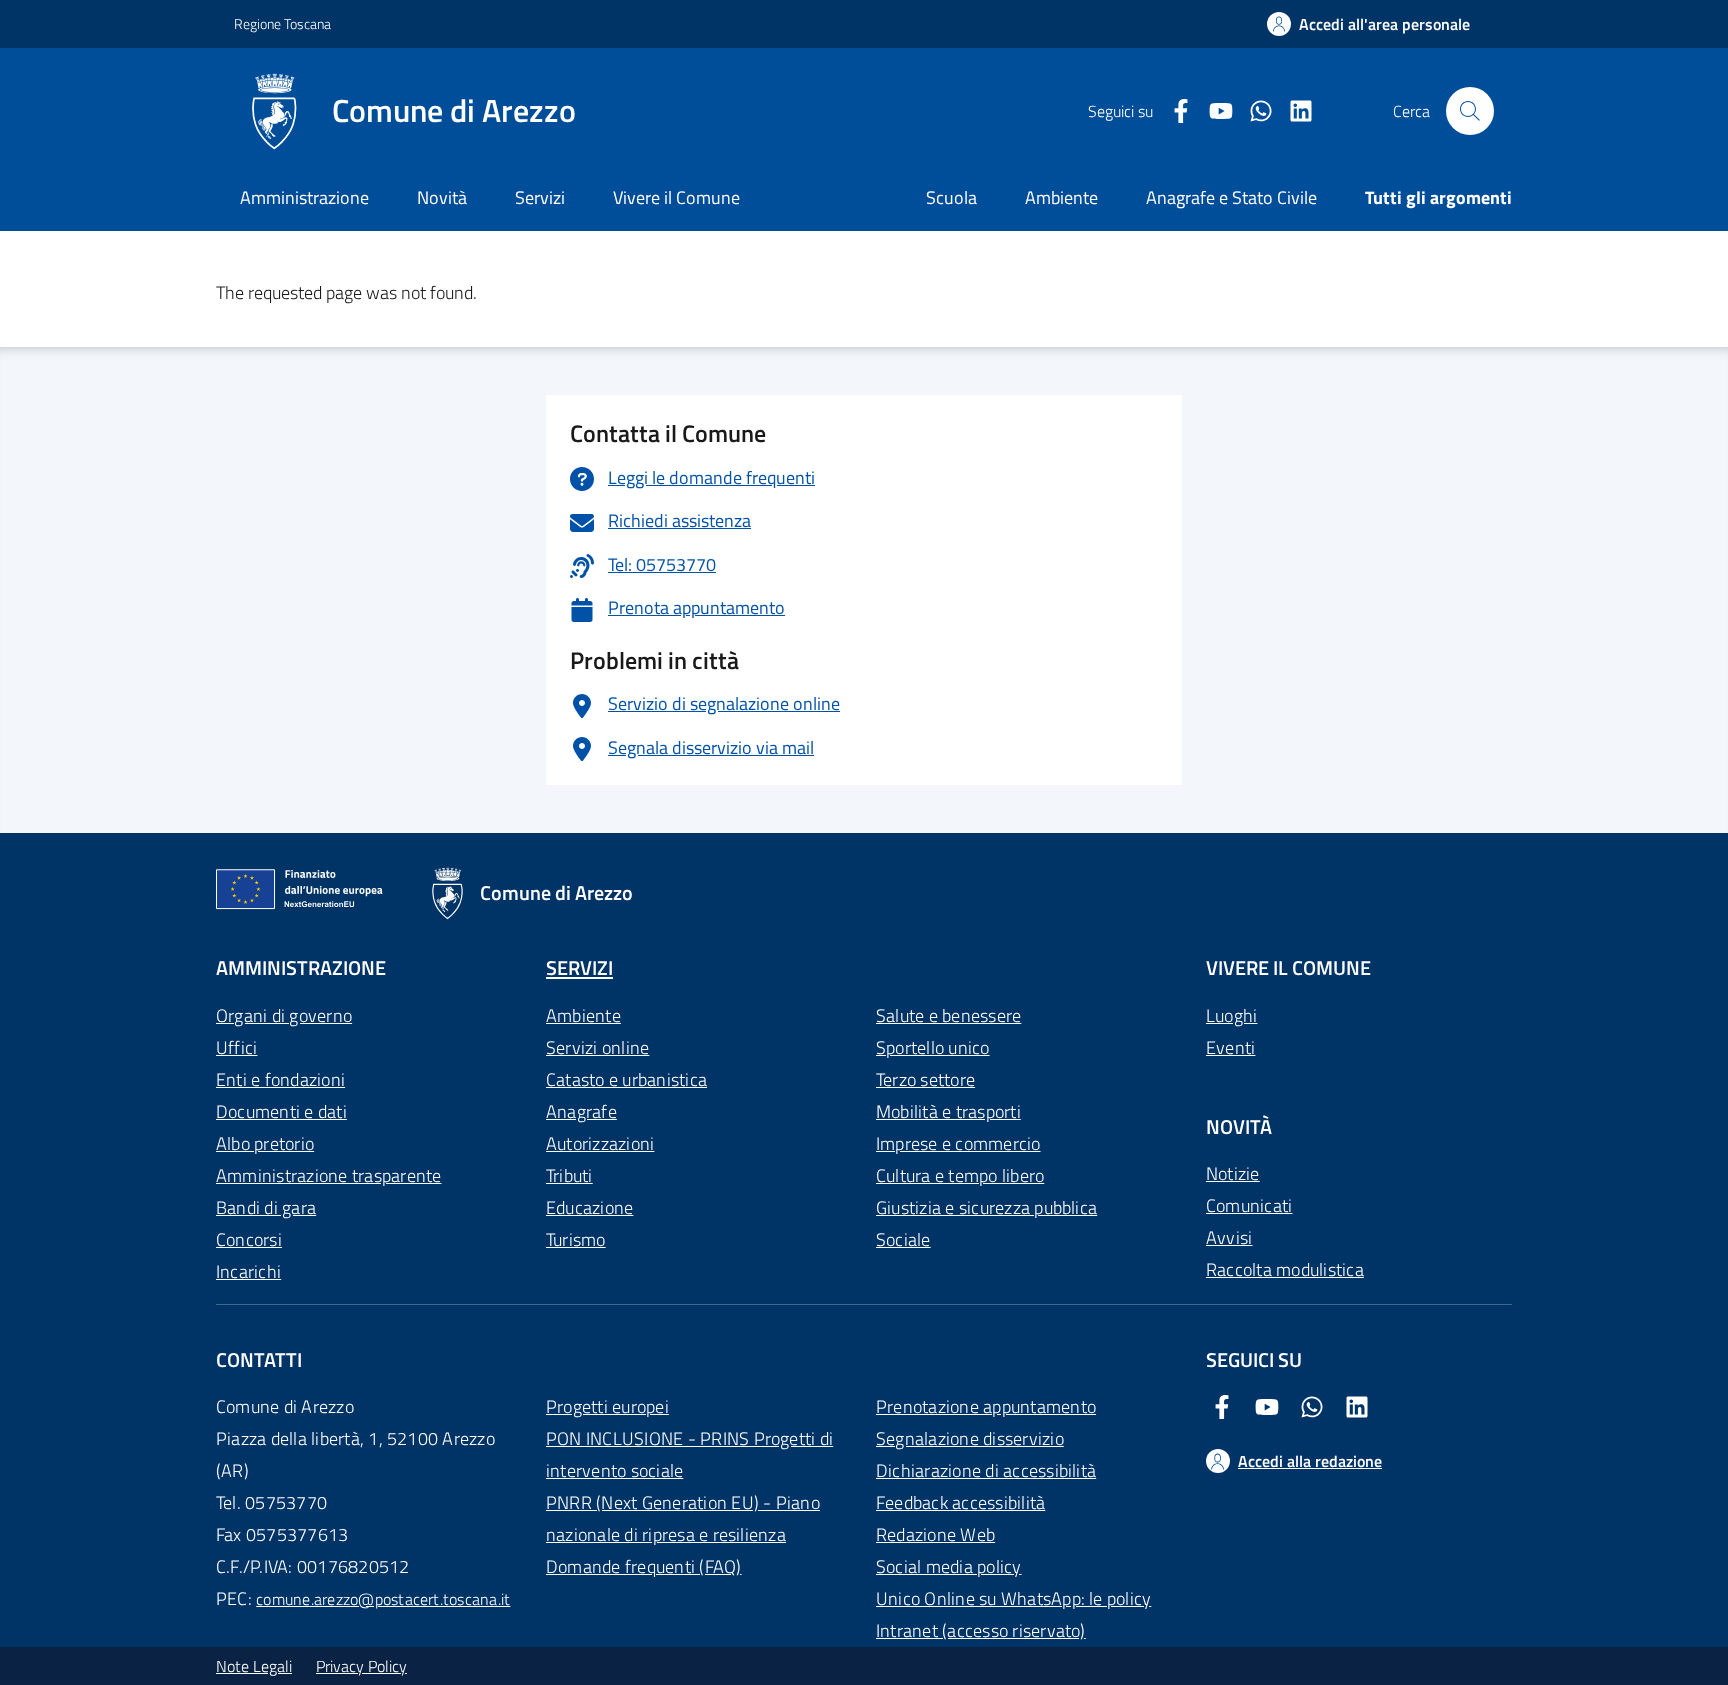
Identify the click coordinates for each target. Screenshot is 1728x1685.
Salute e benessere (948, 1015)
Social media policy (949, 1566)
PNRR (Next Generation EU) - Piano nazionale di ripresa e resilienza (683, 1518)
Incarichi (248, 1271)
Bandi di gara (266, 1207)
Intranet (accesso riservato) (981, 1630)
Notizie (1233, 1173)
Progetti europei (607, 1406)
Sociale (903, 1239)
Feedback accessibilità (960, 1502)
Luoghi (1231, 1015)
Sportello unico (933, 1047)
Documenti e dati (281, 1111)
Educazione (589, 1207)
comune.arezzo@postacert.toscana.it (383, 1599)
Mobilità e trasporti (948, 1111)
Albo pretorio (265, 1143)
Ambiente (583, 1015)
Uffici (236, 1047)
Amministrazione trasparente (328, 1175)
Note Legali (254, 1666)
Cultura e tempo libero (960, 1175)
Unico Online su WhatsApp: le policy (1013, 1598)
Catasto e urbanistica (626, 1079)
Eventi (1230, 1047)
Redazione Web (935, 1534)
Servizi (540, 197)
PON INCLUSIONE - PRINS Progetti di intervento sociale (689, 1454)
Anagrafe (581, 1111)
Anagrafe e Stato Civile (1231, 197)
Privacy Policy (361, 1666)
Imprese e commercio (958, 1143)
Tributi (569, 1175)
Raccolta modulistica (1285, 1269)
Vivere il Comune (676, 197)
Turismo (576, 1239)
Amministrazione (304, 197)
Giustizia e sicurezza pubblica (986, 1207)
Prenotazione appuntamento (986, 1406)
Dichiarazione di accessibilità (986, 1470)
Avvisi (1229, 1237)
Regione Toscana (282, 23)
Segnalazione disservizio (970, 1438)
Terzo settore (925, 1079)
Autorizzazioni (600, 1143)
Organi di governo (284, 1015)
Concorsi (249, 1239)
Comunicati (1249, 1205)
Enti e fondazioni (280, 1079)
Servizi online (597, 1047)
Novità (442, 197)
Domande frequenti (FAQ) (644, 1566)
